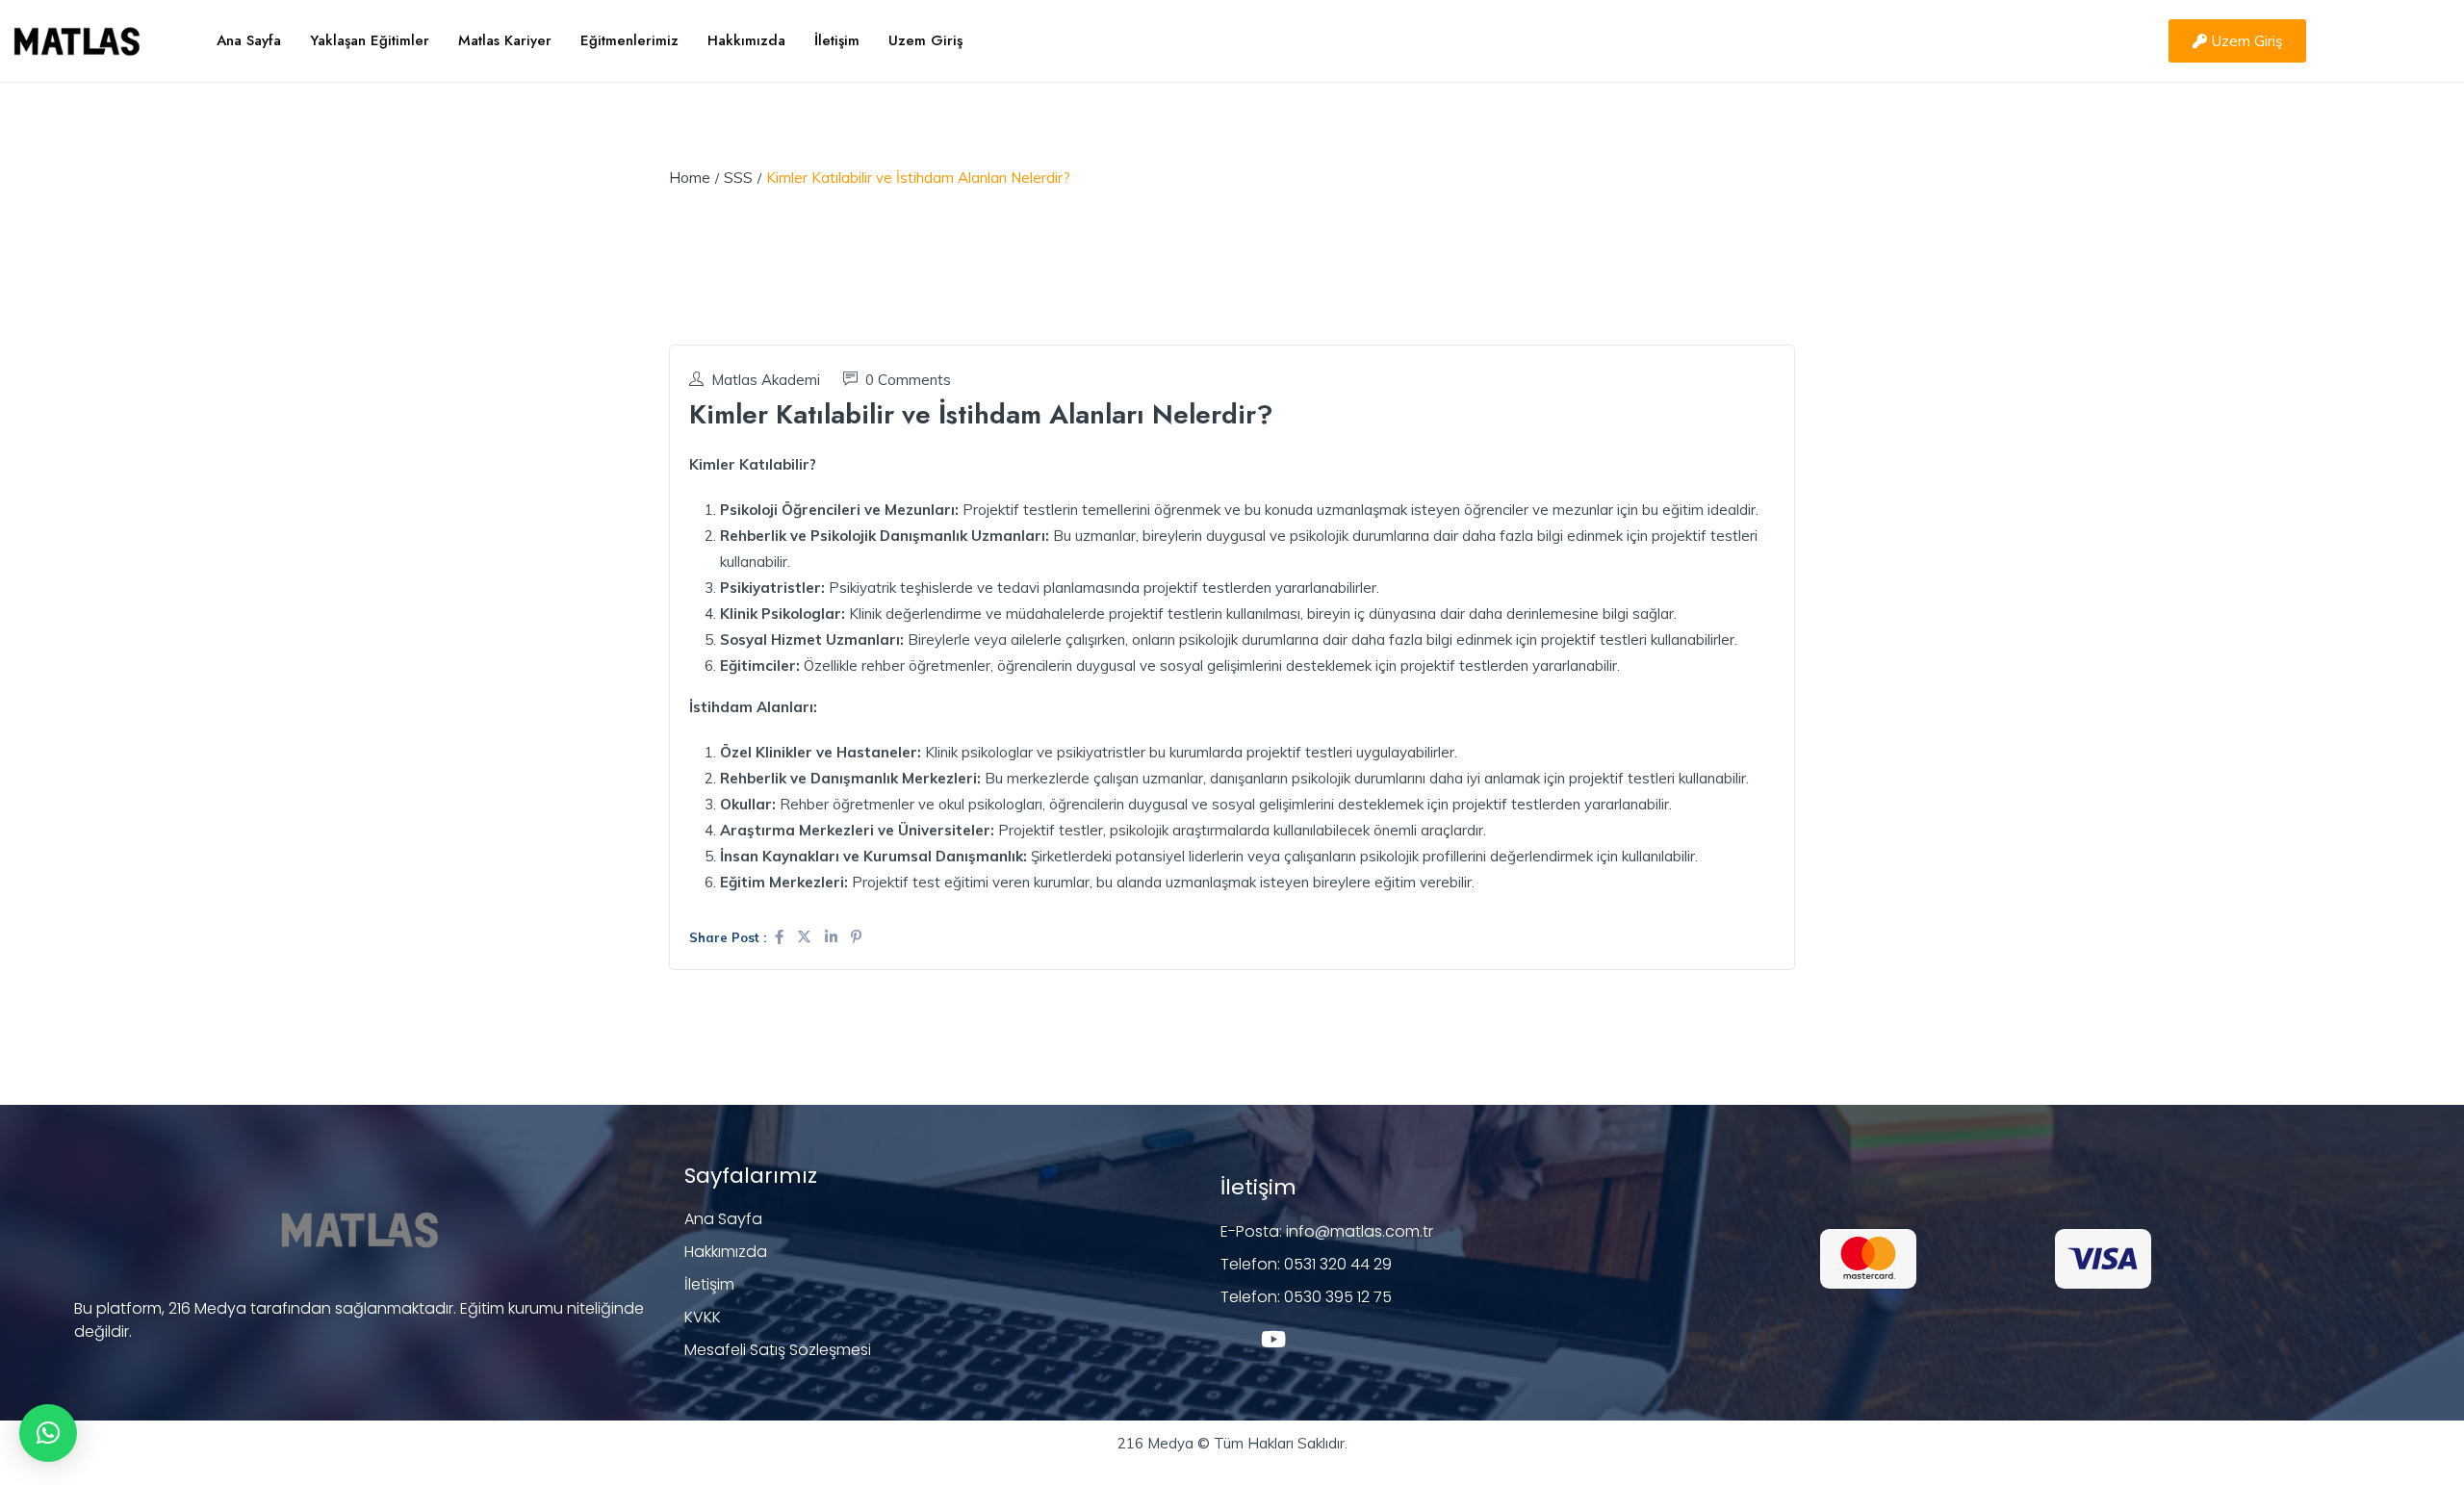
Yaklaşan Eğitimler (370, 40)
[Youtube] (1273, 1339)
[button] (48, 1433)
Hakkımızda (746, 40)
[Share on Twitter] (806, 937)
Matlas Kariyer (505, 40)
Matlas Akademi (766, 380)
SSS (738, 178)
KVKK (703, 1317)
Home (690, 178)
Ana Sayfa (249, 40)
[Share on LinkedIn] (833, 937)
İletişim (837, 40)
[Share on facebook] (781, 937)
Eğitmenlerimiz (629, 40)
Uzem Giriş (925, 40)
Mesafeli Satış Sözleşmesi (778, 1350)
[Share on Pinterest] (856, 937)
